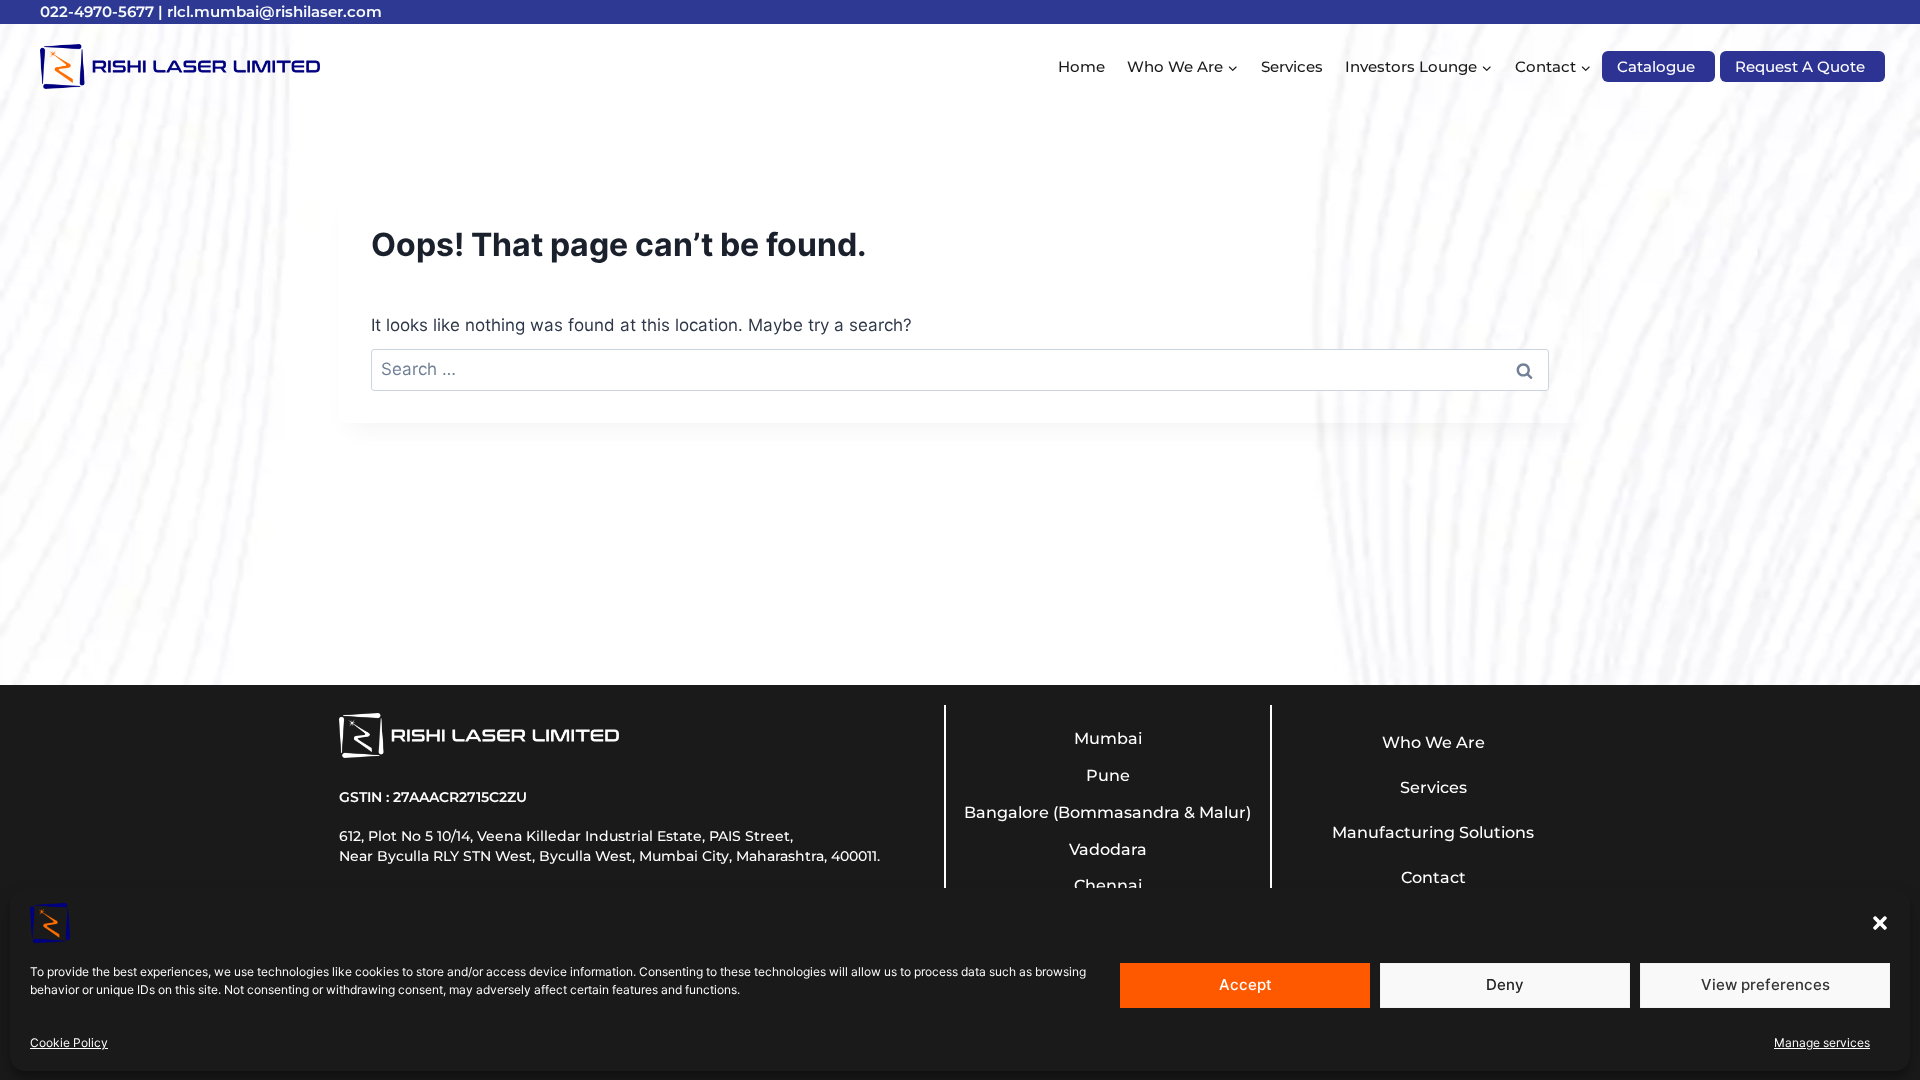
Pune (1108, 775)
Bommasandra (1119, 812)
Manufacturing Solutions (1433, 832)
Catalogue (1656, 66)
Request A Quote (1800, 66)
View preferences (1765, 984)
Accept (1245, 984)
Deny (1505, 984)
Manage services (1822, 1042)
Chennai (1108, 885)
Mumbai (1108, 738)
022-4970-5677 (97, 11)
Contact (1433, 877)
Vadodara (1108, 849)
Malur (1222, 812)
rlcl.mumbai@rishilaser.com (274, 11)
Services (1292, 66)
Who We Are (1433, 742)
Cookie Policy (69, 1042)
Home (1081, 66)
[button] (1880, 923)
